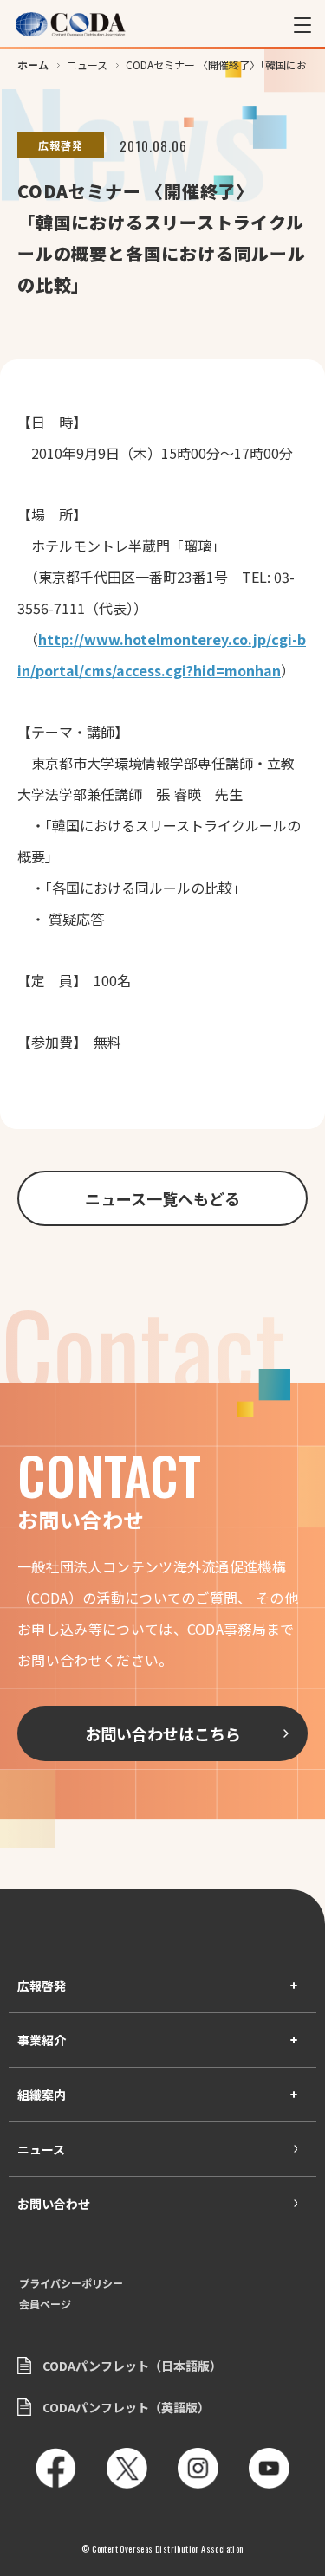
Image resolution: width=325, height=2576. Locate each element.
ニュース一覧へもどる (162, 1198)
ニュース (41, 2149)
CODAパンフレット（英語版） (126, 2407)
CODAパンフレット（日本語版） (132, 2366)
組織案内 (42, 2095)
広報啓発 (42, 1985)
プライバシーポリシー (71, 2283)
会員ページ (45, 2304)
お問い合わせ (54, 2204)
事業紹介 (42, 2040)
